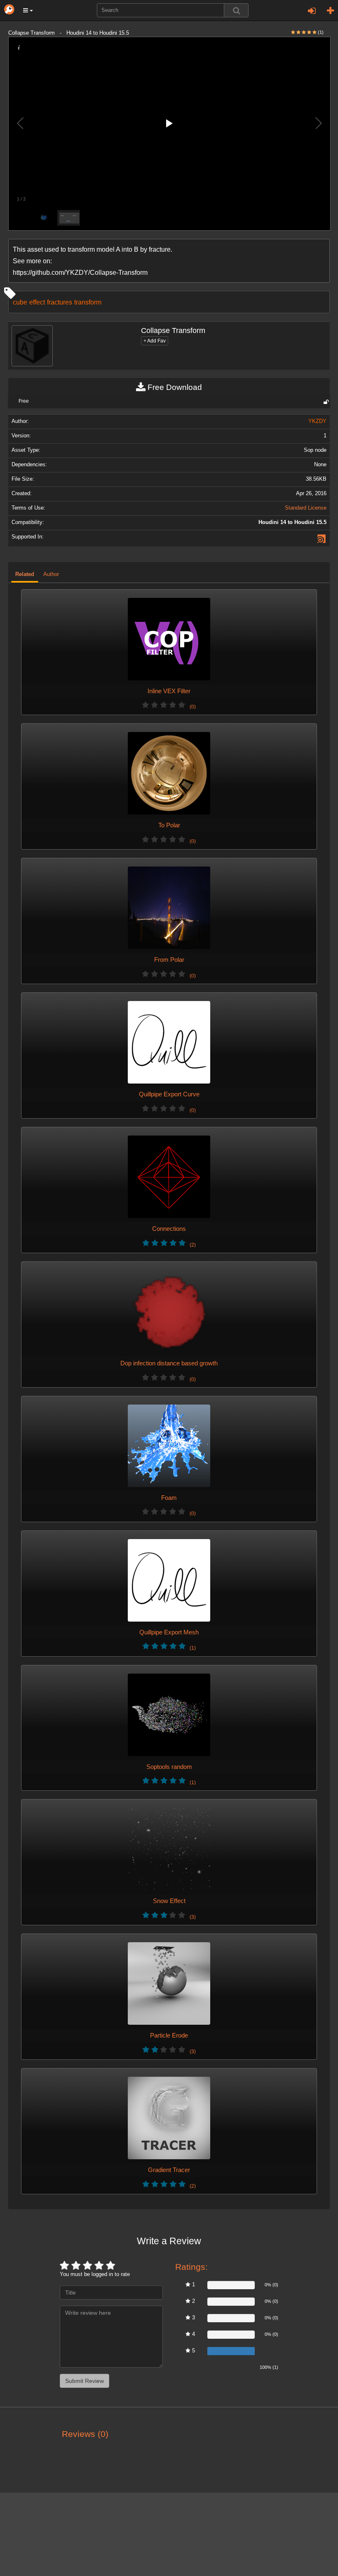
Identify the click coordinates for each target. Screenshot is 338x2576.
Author (51, 574)
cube (20, 302)
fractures (60, 302)
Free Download (174, 387)
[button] (28, 10)
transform (88, 302)
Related (25, 574)
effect (37, 302)
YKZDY (317, 421)
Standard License (306, 508)
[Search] (236, 10)
